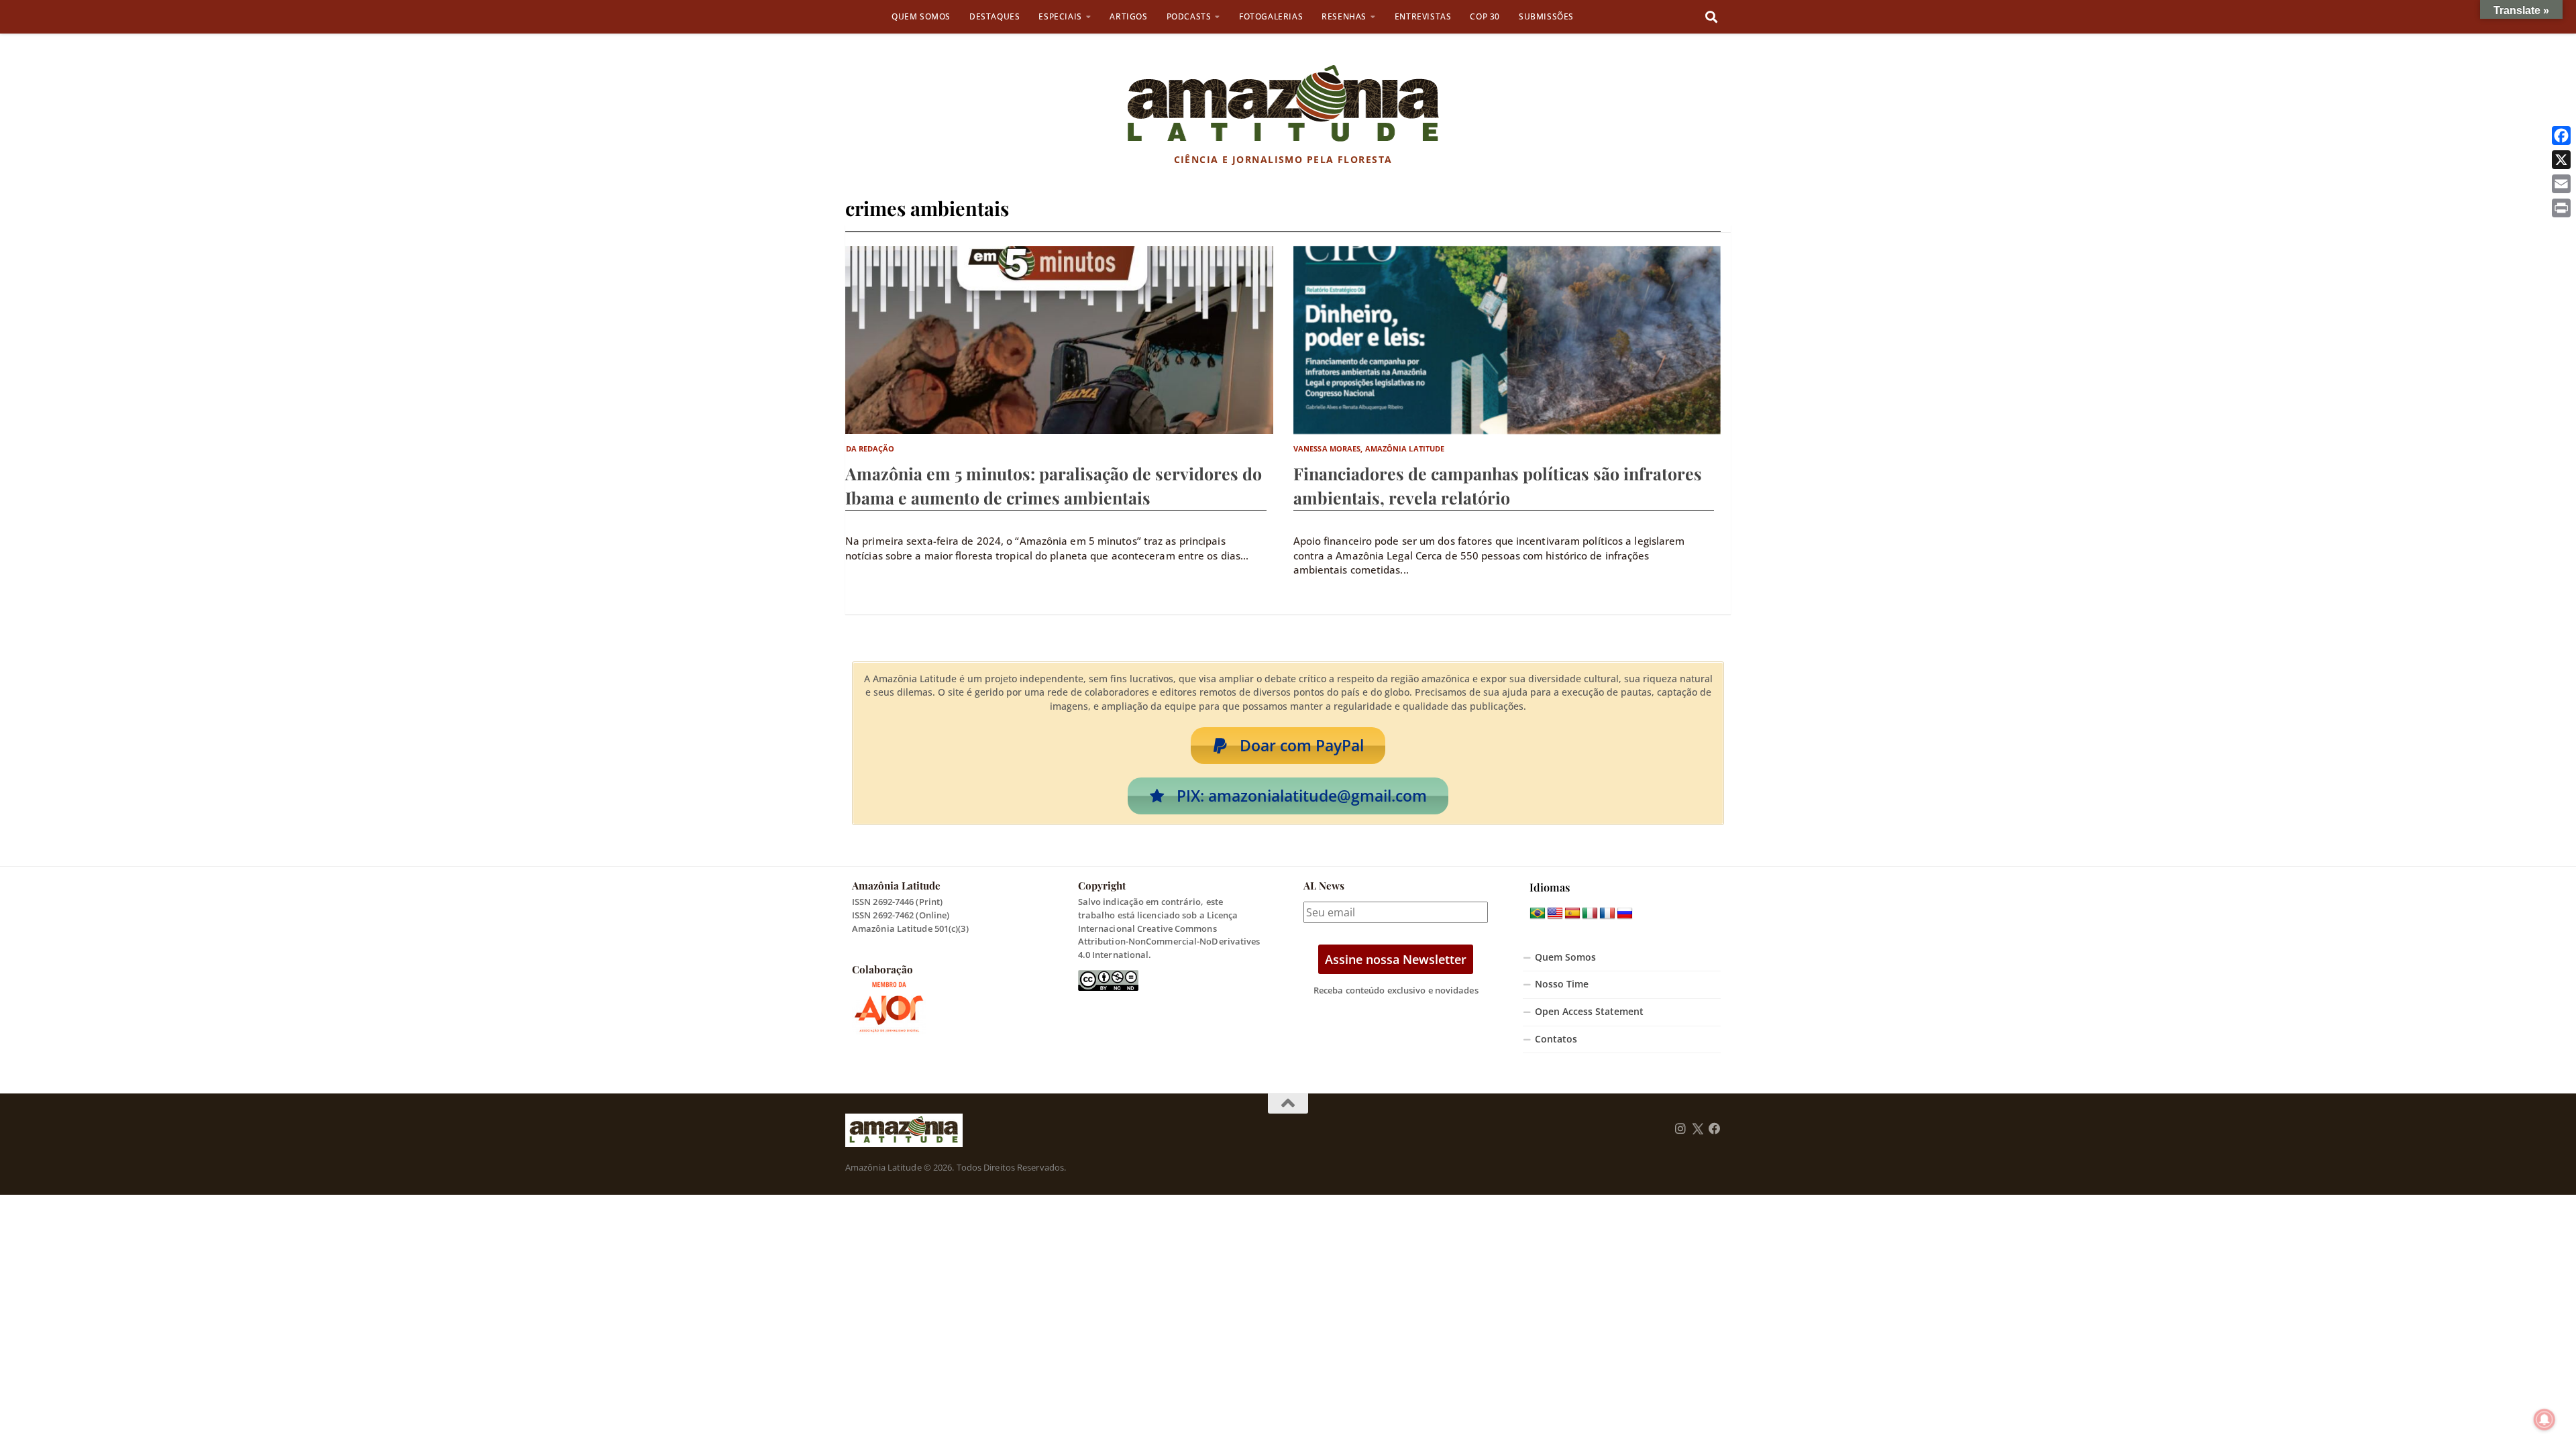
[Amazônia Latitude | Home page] (1283, 104)
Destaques (995, 16)
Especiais (1060, 16)
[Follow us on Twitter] (1698, 1129)
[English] (1555, 914)
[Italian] (1590, 914)
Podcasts (1189, 16)
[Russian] (1625, 914)
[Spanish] (1572, 914)
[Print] (2561, 208)
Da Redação (870, 448)
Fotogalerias (1271, 16)
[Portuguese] (1538, 914)
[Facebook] (2561, 136)
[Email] (2561, 184)
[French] (1607, 914)
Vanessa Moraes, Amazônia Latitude (1369, 448)
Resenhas (1344, 16)
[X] (2561, 160)
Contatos (1556, 1039)
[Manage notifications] (2544, 1419)
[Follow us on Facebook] (1715, 1129)
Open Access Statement (1589, 1012)
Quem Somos (921, 16)
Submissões (1546, 16)
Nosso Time (1562, 984)
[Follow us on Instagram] (1680, 1129)
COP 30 (1485, 16)
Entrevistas (1423, 16)
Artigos (1128, 16)
